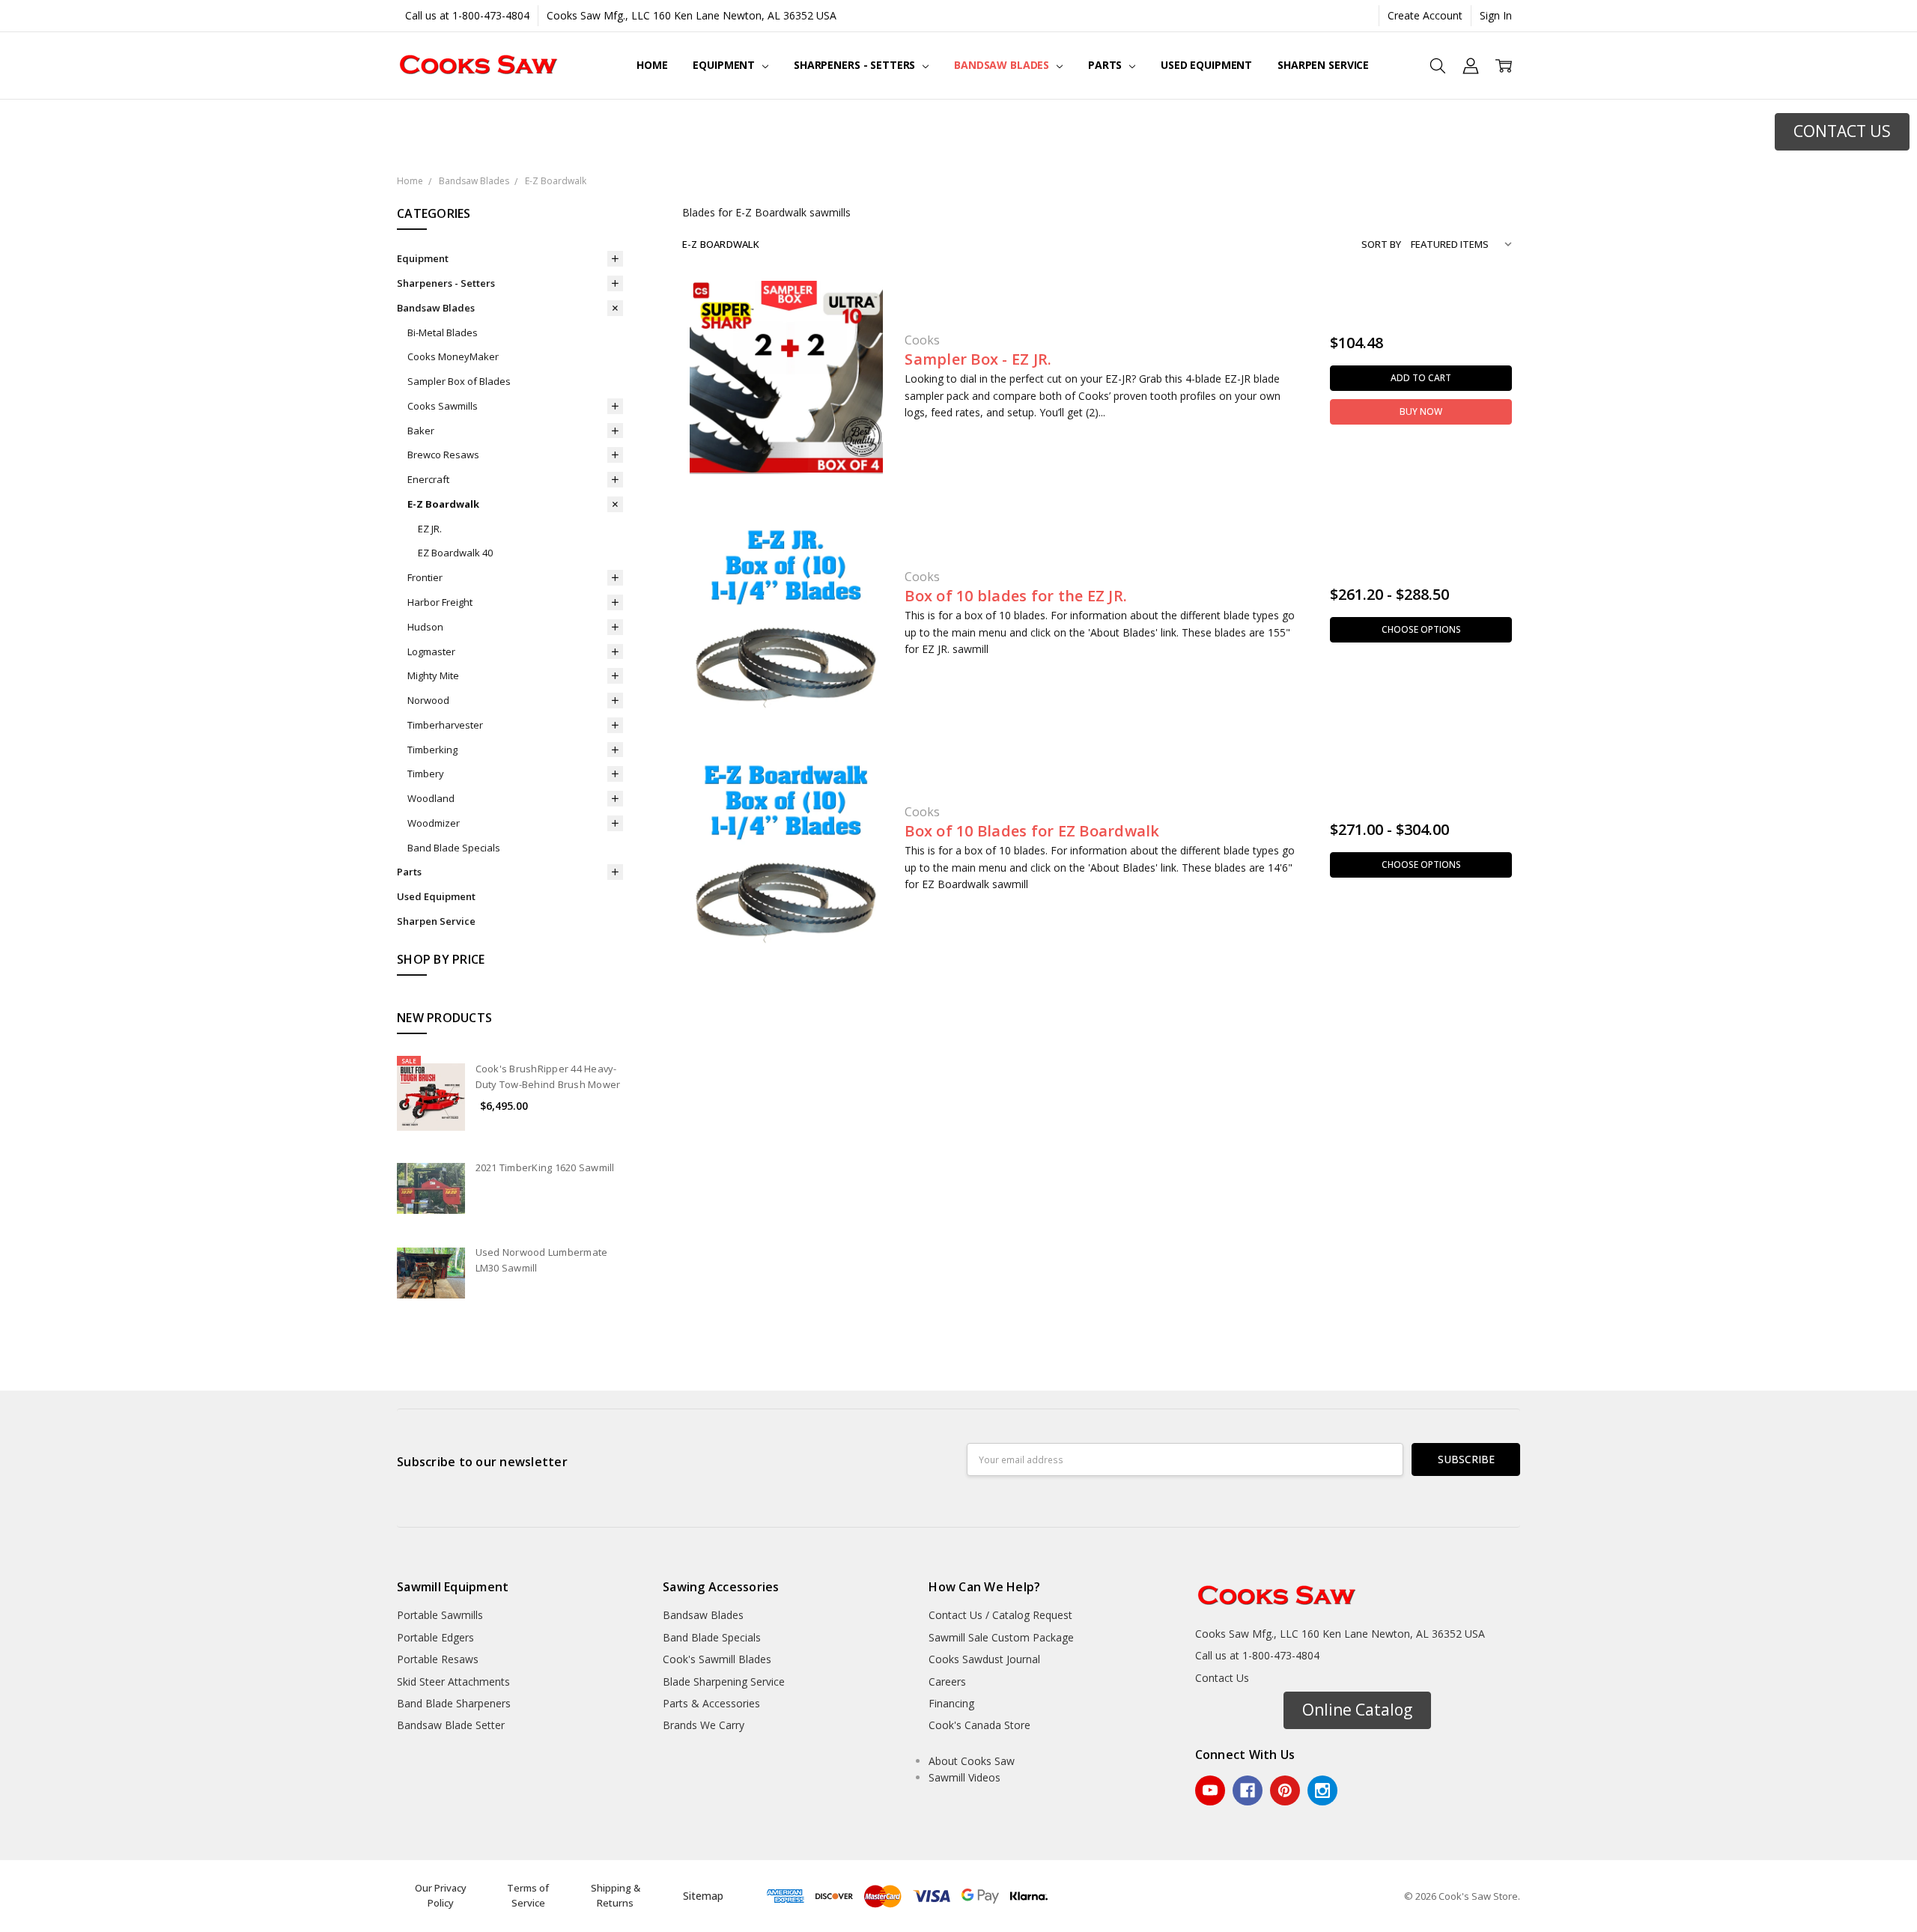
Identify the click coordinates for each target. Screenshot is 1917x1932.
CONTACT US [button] (1842, 131)
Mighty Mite (433, 675)
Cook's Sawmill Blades (717, 1659)
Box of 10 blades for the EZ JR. (1016, 596)
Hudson (425, 627)
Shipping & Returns (616, 1895)
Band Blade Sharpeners (454, 1703)
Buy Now (1421, 411)
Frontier (425, 577)
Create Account (1425, 15)
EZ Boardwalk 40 (455, 553)
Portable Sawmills (440, 1615)
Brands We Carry (704, 1725)
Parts (1106, 65)
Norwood (428, 700)
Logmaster (431, 651)
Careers (947, 1682)
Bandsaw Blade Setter (451, 1725)
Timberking (432, 750)
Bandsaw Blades (1003, 65)
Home (652, 65)
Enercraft (428, 479)
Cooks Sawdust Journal (984, 1659)
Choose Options (1421, 629)
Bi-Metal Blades (443, 332)
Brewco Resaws (443, 455)
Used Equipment (1206, 65)
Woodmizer (434, 823)
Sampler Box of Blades (459, 381)
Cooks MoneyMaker (453, 356)
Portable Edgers (435, 1637)
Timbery (426, 774)
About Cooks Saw (972, 1761)
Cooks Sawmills (443, 406)
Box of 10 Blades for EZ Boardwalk (1032, 831)
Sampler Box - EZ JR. (978, 359)
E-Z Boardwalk (443, 504)
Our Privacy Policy (441, 1895)
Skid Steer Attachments (453, 1682)
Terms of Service (528, 1895)
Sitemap (703, 1896)
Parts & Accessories (711, 1703)
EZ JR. (430, 529)
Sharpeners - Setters (856, 65)
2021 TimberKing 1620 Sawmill (545, 1167)
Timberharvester (445, 725)
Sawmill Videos (964, 1777)
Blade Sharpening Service (724, 1682)
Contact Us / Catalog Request (1000, 1615)
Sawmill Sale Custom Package (1001, 1637)
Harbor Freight (440, 602)
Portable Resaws (438, 1659)
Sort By (1381, 244)
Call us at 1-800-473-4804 (467, 15)
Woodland (431, 798)
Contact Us (1222, 1678)
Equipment (725, 65)
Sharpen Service (1323, 65)
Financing (951, 1703)
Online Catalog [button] (1357, 1710)
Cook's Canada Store (979, 1725)
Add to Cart (1421, 378)
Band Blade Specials (454, 848)
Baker (421, 431)
